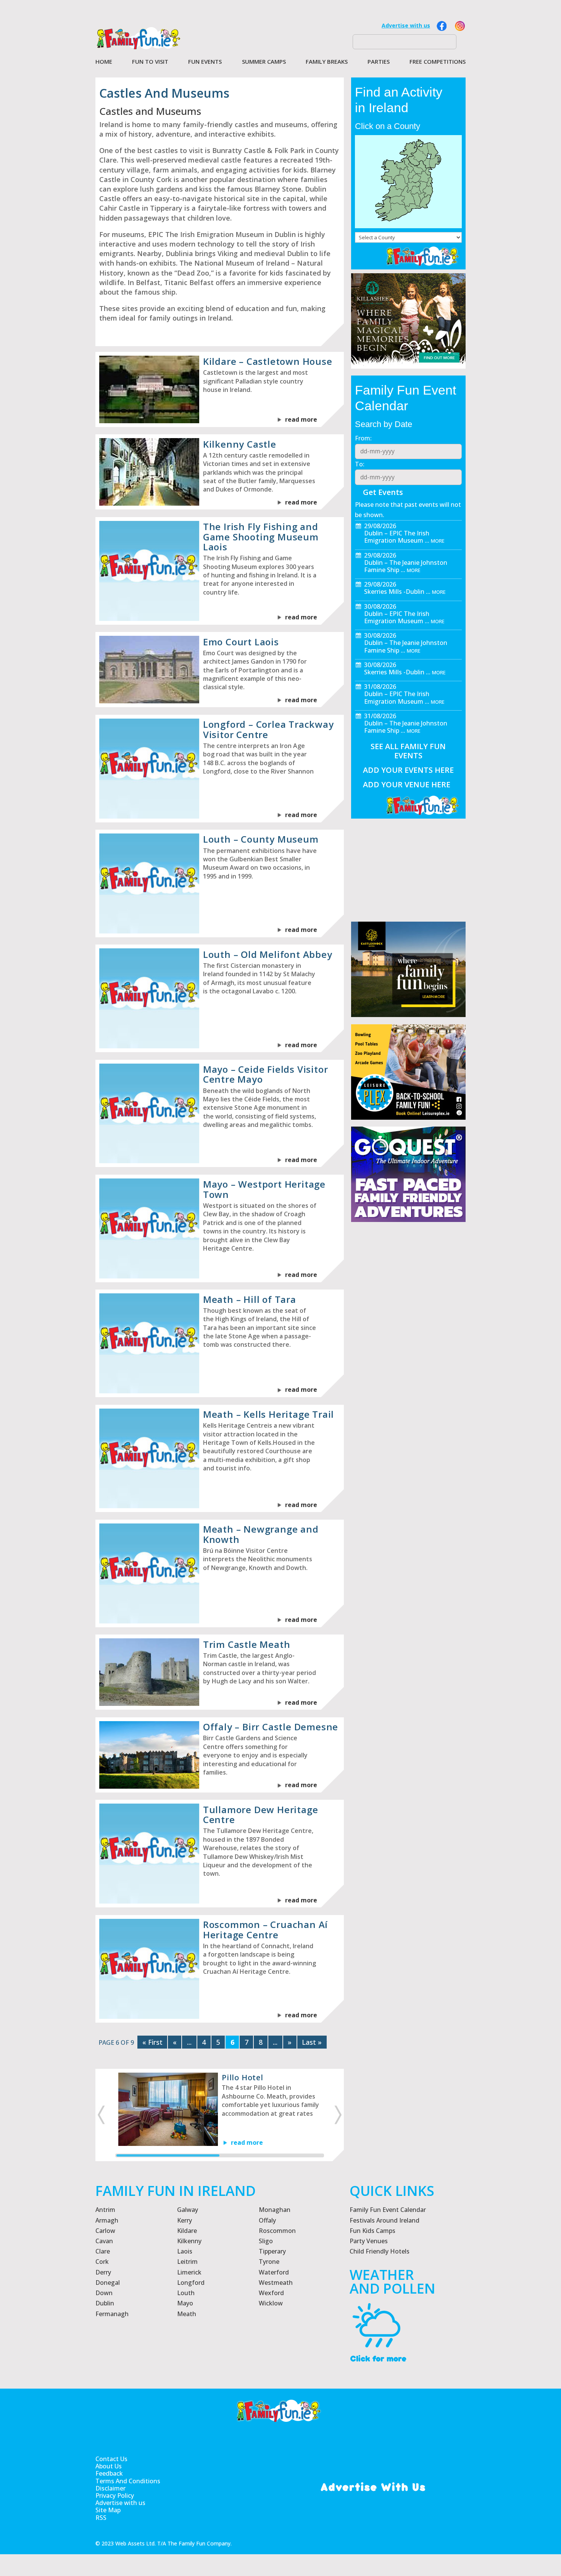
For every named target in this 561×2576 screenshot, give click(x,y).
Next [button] (339, 2115)
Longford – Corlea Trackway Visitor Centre (268, 729)
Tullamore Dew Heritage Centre (261, 1814)
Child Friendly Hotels (380, 2251)
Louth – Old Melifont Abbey (268, 954)
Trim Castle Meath (247, 1644)
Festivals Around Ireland (384, 2220)
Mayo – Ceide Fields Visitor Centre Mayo (266, 1074)
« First (152, 2042)
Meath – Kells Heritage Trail (268, 1414)
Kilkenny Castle (240, 444)
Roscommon (277, 2231)
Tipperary (272, 2251)
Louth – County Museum (261, 839)
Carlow (105, 2231)
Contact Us (111, 2459)
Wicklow (271, 2303)
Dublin (105, 2303)
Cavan (104, 2241)
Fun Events (205, 62)
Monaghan (275, 2210)
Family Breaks (327, 62)
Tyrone (269, 2262)
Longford (191, 2283)
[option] (220, 2109)
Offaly (267, 2220)
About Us (109, 2466)
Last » (312, 2042)
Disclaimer (110, 2488)
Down (104, 2293)
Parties (379, 62)
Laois (185, 2251)
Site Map (108, 2510)
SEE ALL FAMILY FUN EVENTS (408, 751)
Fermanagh (112, 2314)
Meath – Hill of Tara (250, 1299)
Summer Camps (264, 62)
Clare (103, 2251)
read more (301, 419)
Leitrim (187, 2262)
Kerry (185, 2220)
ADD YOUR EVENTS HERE (408, 770)
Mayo (185, 2303)
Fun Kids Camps (372, 2231)
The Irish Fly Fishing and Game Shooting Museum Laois (261, 537)
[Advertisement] (408, 1406)
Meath (187, 2314)
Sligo (266, 2241)
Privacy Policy (115, 2496)
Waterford (274, 2272)
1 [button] (168, 2155)
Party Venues (369, 2241)
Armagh (107, 2220)
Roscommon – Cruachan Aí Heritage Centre (265, 1929)
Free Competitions (438, 62)
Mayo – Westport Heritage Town (264, 1189)
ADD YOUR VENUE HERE (407, 784)
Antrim (105, 2210)
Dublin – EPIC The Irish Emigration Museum (397, 537)
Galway (188, 2210)
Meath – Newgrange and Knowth (261, 1534)
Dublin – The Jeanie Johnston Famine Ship (406, 566)
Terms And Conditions (128, 2481)
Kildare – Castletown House (268, 361)
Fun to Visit (150, 62)
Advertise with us (406, 25)
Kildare (187, 2231)
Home (104, 62)
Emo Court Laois (241, 642)
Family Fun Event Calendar (388, 2210)
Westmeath (276, 2283)
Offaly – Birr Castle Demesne (271, 1727)
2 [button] (271, 2155)
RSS (101, 2518)
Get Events (383, 492)
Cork (102, 2262)
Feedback (109, 2474)
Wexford (271, 2293)
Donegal (108, 2283)
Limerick (189, 2272)
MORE (438, 541)
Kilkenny (189, 2241)
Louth (186, 2293)
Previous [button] (100, 2115)
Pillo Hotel (243, 2077)
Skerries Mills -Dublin (394, 592)
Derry (103, 2272)
